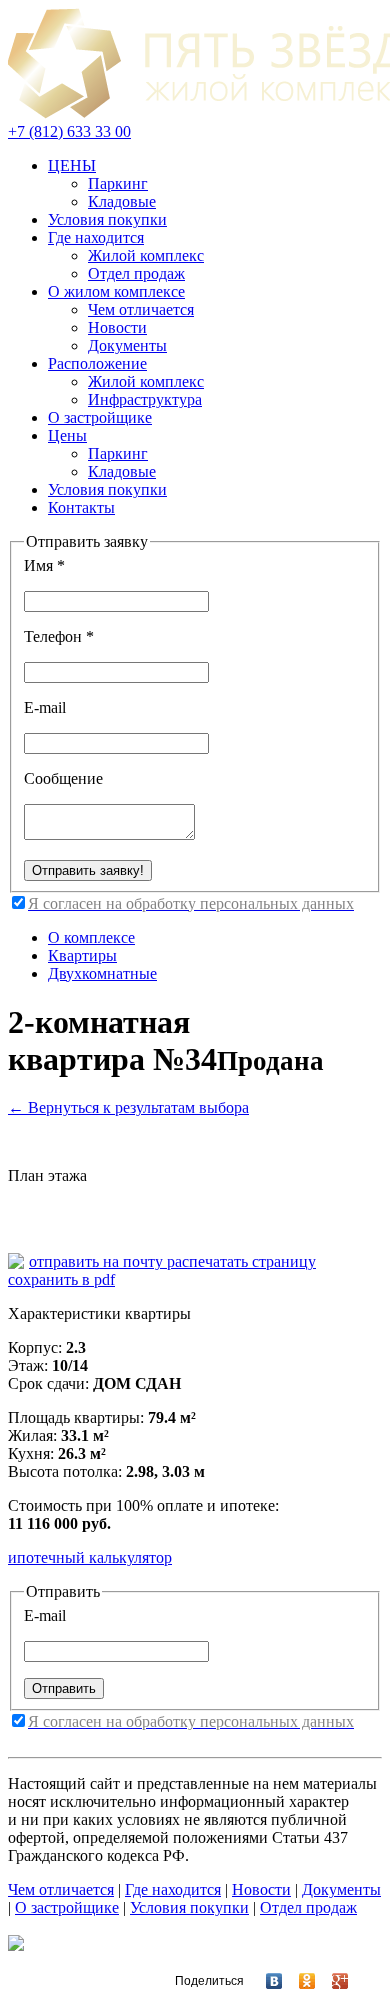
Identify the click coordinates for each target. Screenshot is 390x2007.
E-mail (45, 707)
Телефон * (59, 636)
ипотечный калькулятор (90, 1557)
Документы (127, 345)
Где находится (96, 237)
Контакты (81, 507)
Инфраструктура (145, 399)
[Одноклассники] (298, 1981)
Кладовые (122, 201)
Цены (67, 435)
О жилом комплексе (116, 291)
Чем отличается (141, 309)
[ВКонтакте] (265, 1981)
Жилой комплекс (146, 255)
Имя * (44, 565)
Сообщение (63, 778)
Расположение (97, 363)
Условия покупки (107, 219)
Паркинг (118, 183)
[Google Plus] (331, 1981)
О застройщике (100, 417)
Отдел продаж (136, 273)
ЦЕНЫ (72, 165)
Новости (117, 327)
